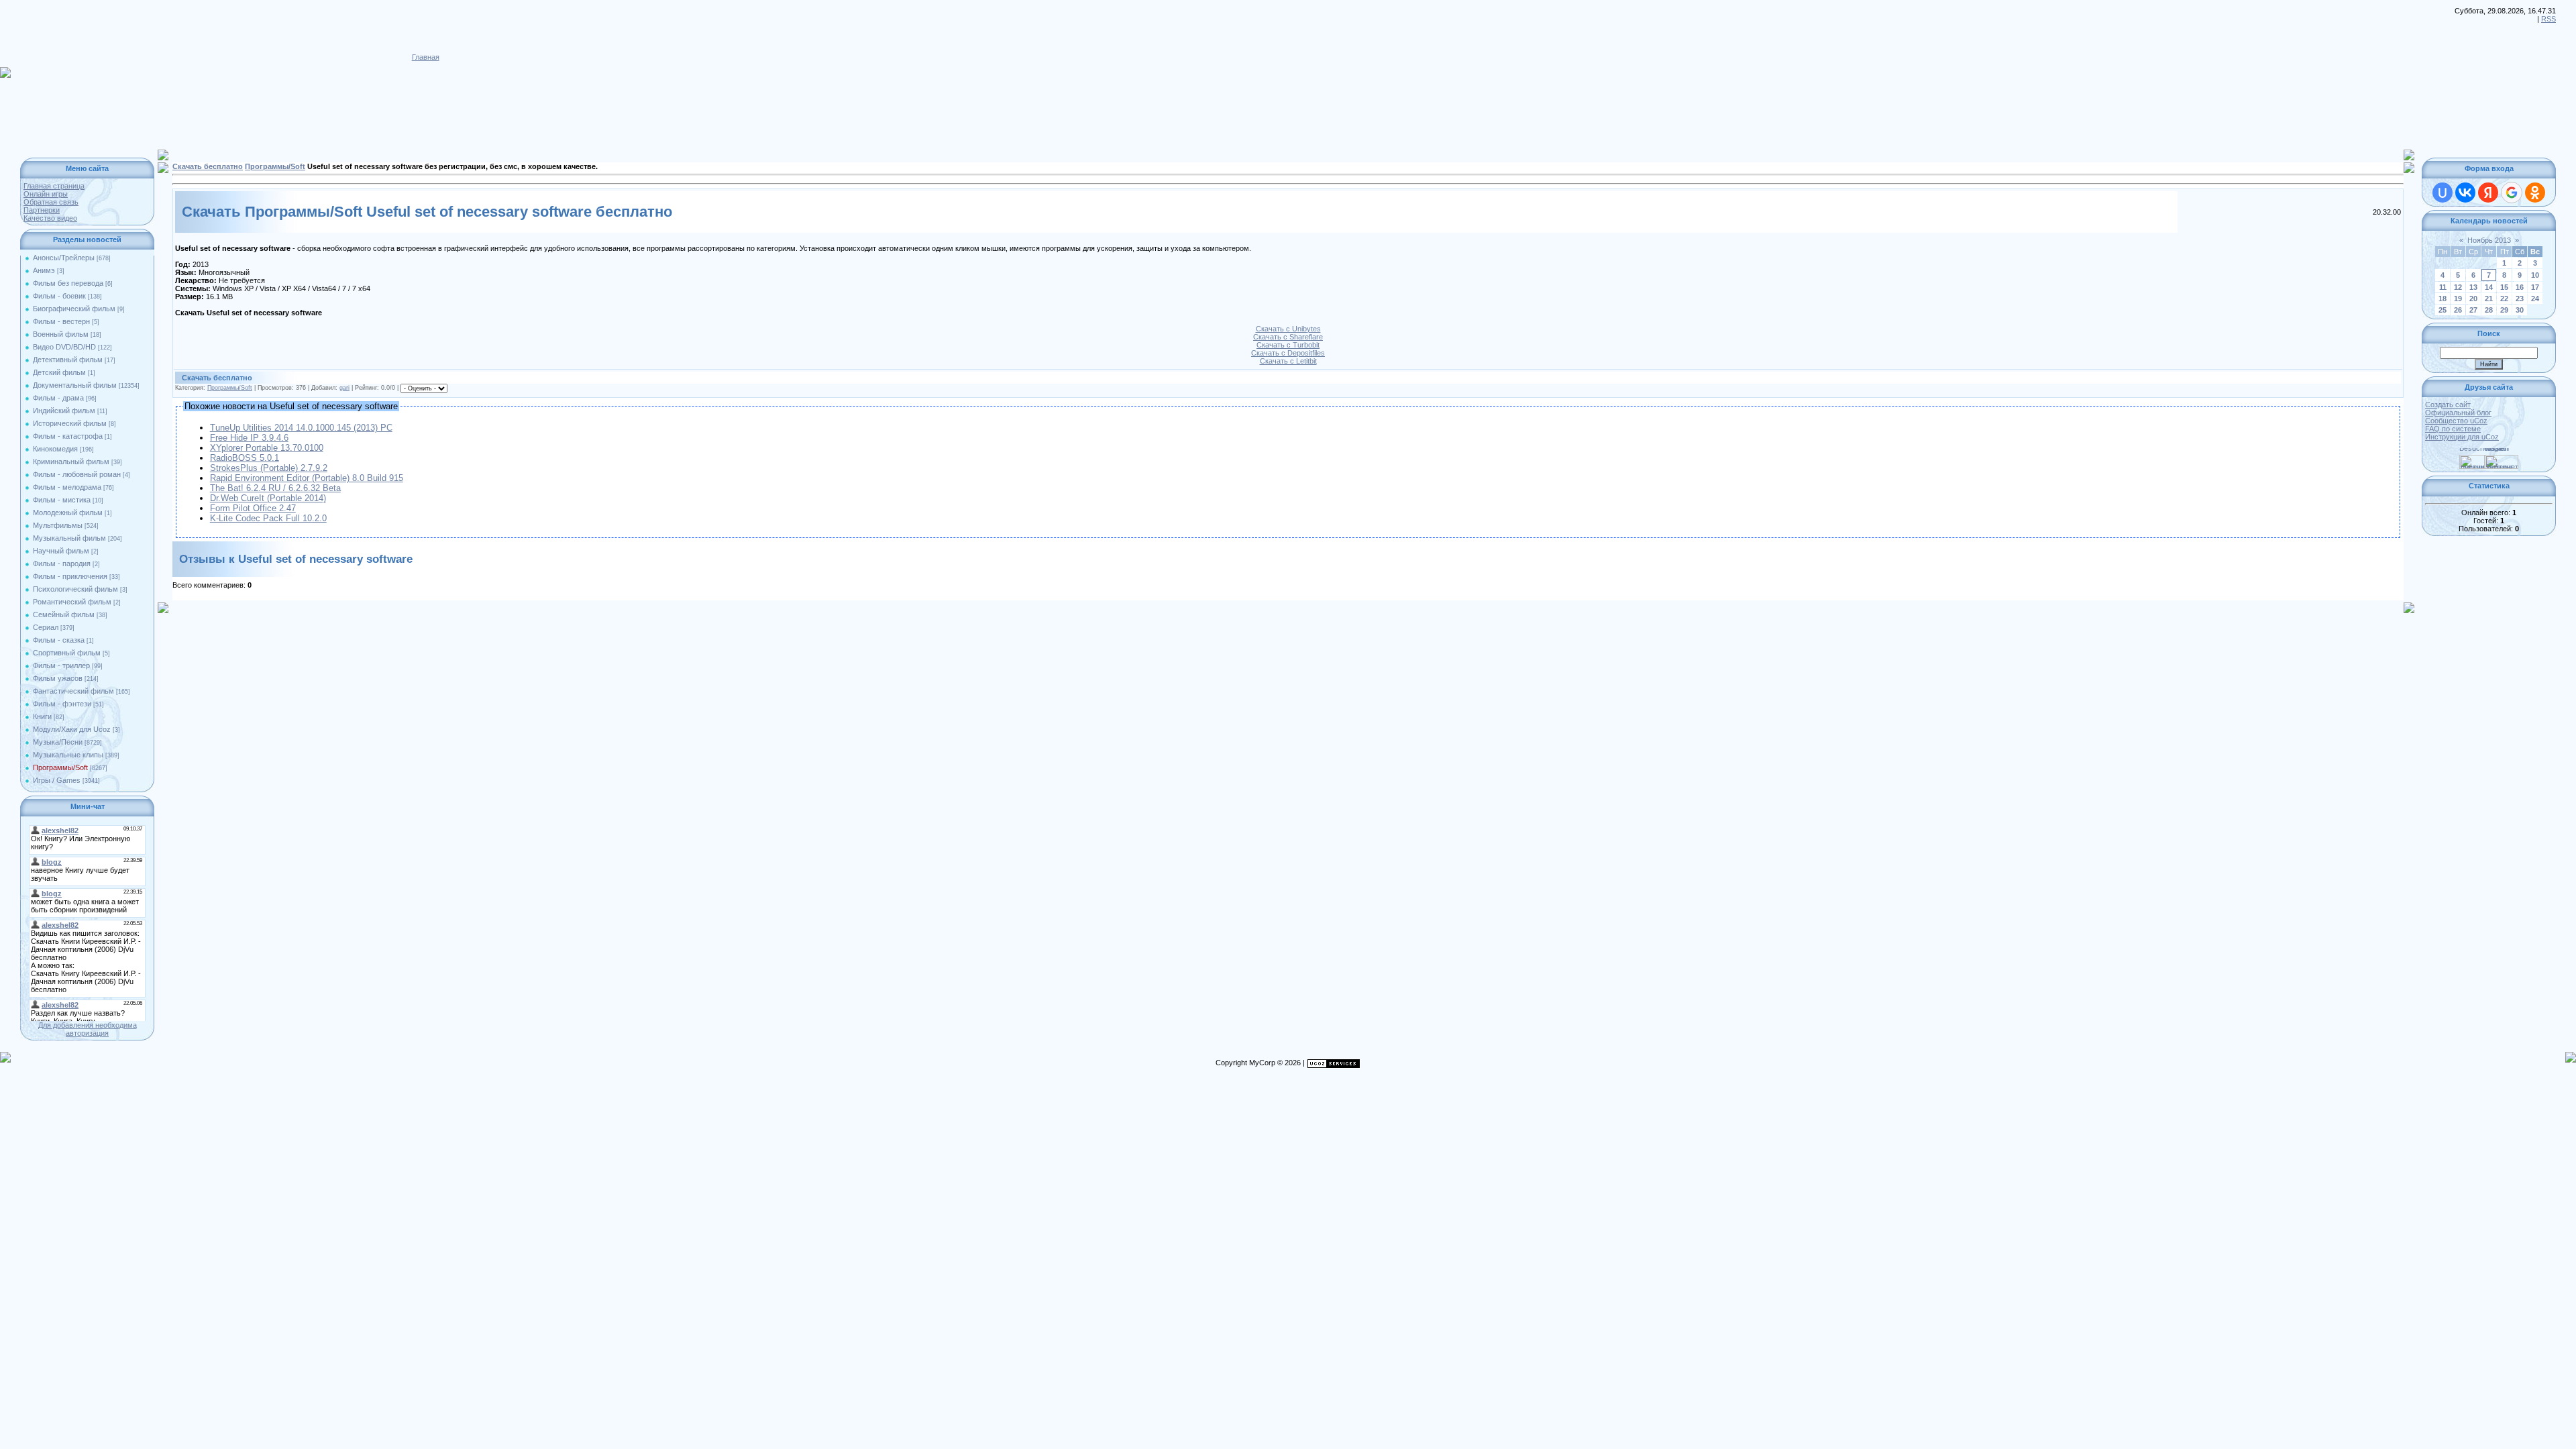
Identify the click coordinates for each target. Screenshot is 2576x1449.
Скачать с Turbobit (1288, 345)
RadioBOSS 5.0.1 (245, 458)
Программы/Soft (60, 767)
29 (2504, 310)
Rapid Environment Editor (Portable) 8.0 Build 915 (307, 478)
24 (2535, 299)
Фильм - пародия (62, 563)
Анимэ (44, 270)
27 (2473, 310)
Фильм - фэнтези (62, 704)
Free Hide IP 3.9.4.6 (249, 438)
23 (2520, 299)
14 (2489, 287)
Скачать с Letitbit (1288, 361)
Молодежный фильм (68, 513)
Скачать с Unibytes (1288, 329)
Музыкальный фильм (69, 538)
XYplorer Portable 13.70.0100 (267, 448)
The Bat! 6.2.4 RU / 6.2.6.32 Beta (275, 488)
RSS (2548, 19)
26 (2458, 310)
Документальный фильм (75, 385)
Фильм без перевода (68, 283)
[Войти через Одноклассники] (2535, 193)
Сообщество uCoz (2456, 421)
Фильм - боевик (59, 296)
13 (2473, 287)
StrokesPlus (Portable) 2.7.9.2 (269, 468)
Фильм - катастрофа (68, 436)
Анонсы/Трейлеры (64, 258)
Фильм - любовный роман (77, 474)
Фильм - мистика (62, 500)
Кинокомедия (55, 449)
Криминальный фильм (71, 462)
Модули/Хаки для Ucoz (72, 729)
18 (2443, 299)
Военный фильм (61, 334)
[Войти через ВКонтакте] (2465, 193)
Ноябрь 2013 (2489, 240)
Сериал (46, 627)
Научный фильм (61, 551)
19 (2458, 299)
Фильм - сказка (59, 640)
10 (2535, 275)
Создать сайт (2448, 405)
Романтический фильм (72, 602)
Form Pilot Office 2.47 (253, 508)
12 (2458, 287)
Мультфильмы (58, 525)
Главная (426, 57)
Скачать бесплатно (208, 166)
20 (2473, 299)
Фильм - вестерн (61, 321)
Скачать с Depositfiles (1288, 353)
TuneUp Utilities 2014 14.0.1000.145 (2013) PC (301, 428)
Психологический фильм (75, 589)
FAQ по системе (2453, 429)
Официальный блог (2458, 413)
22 (2504, 299)
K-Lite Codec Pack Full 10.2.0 (268, 518)
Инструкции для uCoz (2462, 437)
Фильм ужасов (58, 678)
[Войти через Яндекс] (2488, 193)
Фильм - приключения (70, 576)
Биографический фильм (74, 309)
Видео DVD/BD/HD (64, 347)
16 (2520, 287)
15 (2504, 287)
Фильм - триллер (61, 665)
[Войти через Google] (2512, 193)
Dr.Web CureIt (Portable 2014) (268, 498)
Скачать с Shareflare (1288, 337)
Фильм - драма (58, 398)
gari (344, 388)
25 (2443, 310)
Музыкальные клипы (68, 755)
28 (2489, 310)
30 (2520, 310)
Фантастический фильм (73, 691)
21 (2489, 299)
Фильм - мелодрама (67, 487)
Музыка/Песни (58, 742)
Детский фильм (59, 372)
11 (2443, 287)
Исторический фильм (70, 423)
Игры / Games (57, 780)
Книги (42, 716)
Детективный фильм (68, 360)
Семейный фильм (64, 614)
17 (2535, 287)
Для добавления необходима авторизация (88, 1029)
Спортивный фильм (67, 653)
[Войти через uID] (2443, 193)
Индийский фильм (64, 411)
